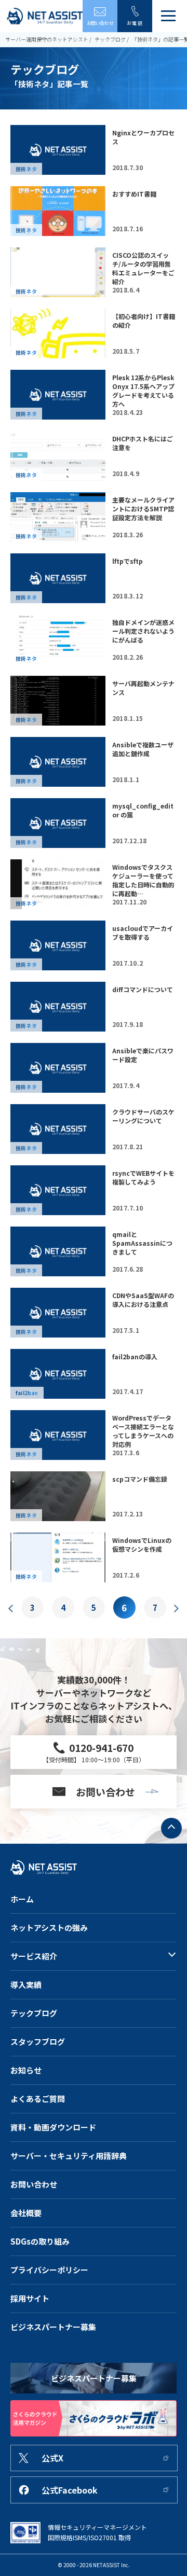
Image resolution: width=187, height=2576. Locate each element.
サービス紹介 (34, 1956)
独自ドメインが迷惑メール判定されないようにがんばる (143, 631)
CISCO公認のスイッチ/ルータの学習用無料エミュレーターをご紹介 (143, 268)
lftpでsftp (128, 561)
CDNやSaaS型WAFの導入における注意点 (143, 1300)
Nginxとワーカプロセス (143, 137)
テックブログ (110, 39)
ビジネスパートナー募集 (53, 2327)
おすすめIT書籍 (134, 194)
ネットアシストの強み (49, 1927)
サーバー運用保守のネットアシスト (47, 39)
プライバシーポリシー (49, 2270)
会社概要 (26, 2213)
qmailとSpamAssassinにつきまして (142, 1243)
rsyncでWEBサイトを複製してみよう (143, 1177)
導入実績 (26, 1985)
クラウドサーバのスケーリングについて (143, 1116)
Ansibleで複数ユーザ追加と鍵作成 (143, 749)
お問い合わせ (34, 2184)
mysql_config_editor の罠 (143, 810)
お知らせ (26, 2070)
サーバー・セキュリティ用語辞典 (69, 2156)
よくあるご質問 (38, 2099)
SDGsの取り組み (40, 2241)
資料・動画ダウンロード (53, 2127)
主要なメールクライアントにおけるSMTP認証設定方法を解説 (143, 509)
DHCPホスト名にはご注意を (143, 443)
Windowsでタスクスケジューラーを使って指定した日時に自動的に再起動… (143, 880)
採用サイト (30, 2298)
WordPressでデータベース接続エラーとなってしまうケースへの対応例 (143, 1431)
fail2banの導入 (135, 1356)
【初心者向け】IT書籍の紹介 (144, 321)
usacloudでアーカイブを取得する (143, 932)
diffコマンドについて (143, 989)
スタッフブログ (38, 2042)
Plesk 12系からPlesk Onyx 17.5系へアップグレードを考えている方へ (143, 391)
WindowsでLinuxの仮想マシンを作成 (142, 1544)
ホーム (22, 1899)
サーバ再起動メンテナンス (143, 688)
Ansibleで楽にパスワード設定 (143, 1055)
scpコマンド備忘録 (140, 1479)
